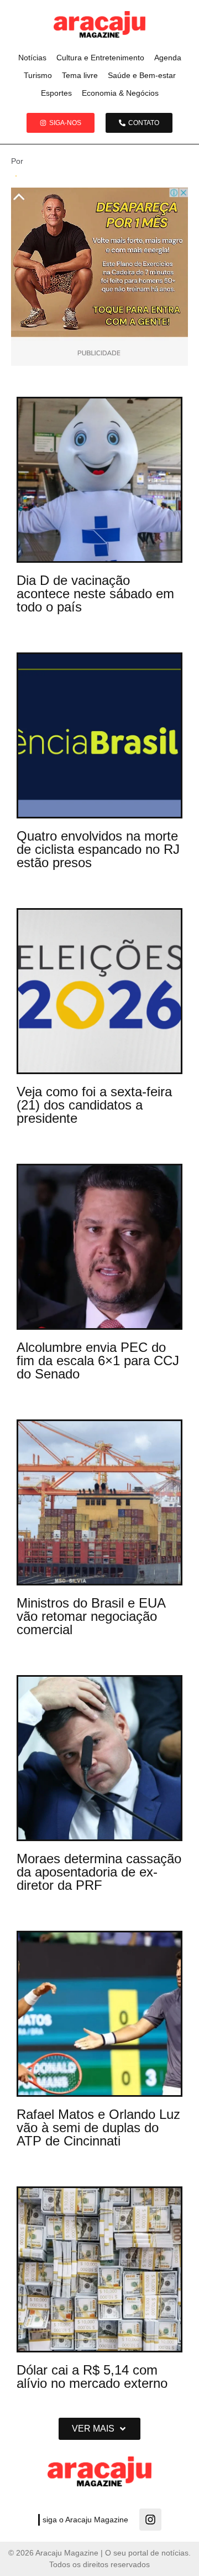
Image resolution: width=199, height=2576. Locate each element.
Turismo (38, 75)
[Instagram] (150, 2520)
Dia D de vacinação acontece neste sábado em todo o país (95, 594)
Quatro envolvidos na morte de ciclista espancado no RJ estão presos (98, 849)
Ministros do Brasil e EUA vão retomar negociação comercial (91, 1616)
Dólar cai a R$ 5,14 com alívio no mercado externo (92, 2377)
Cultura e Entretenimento (100, 58)
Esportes (56, 93)
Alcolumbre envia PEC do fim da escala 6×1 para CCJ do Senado (98, 1360)
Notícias (32, 58)
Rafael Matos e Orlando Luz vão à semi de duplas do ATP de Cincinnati (98, 2127)
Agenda (168, 58)
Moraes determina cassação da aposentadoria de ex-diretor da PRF (99, 1872)
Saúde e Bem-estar (142, 75)
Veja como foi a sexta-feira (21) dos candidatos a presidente (94, 1105)
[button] (99, 2429)
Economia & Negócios (120, 93)
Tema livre (80, 75)
